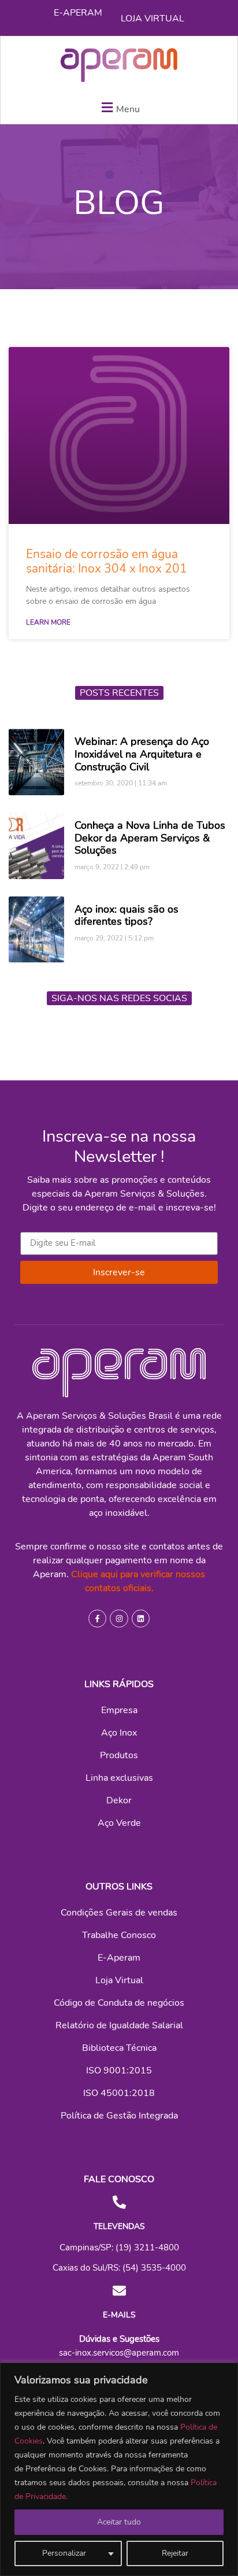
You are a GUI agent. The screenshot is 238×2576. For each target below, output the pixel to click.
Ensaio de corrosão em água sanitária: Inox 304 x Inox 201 (107, 561)
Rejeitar (175, 2553)
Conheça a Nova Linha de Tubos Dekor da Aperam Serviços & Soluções (150, 838)
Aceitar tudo (119, 2522)
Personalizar (64, 2553)
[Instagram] (119, 1619)
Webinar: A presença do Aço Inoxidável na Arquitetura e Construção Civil (142, 754)
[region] (119, 2469)
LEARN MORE (48, 622)
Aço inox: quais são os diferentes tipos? (127, 916)
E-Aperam (78, 13)
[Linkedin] (141, 1619)
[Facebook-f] (97, 1619)
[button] (119, 107)
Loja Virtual (153, 19)
